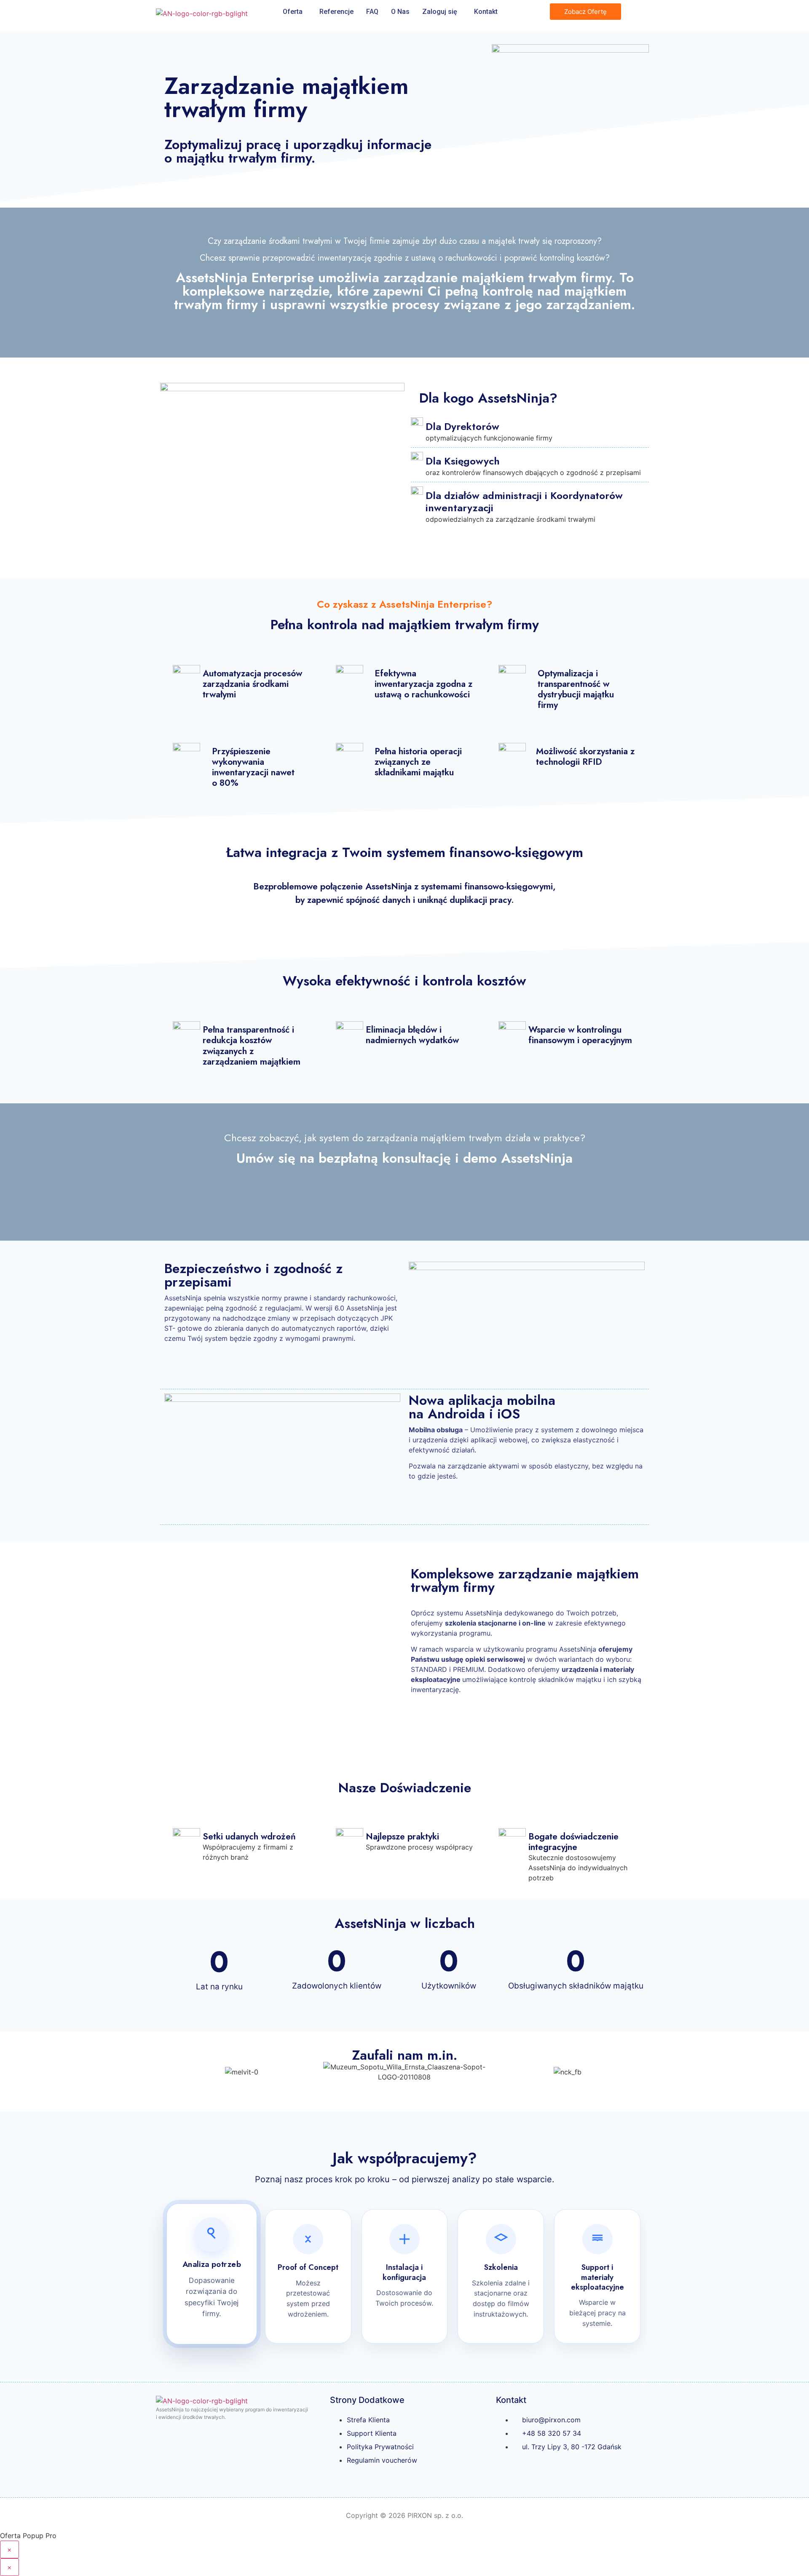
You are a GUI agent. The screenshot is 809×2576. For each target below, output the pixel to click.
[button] (168, 2072)
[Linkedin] (538, 2471)
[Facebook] (506, 2471)
